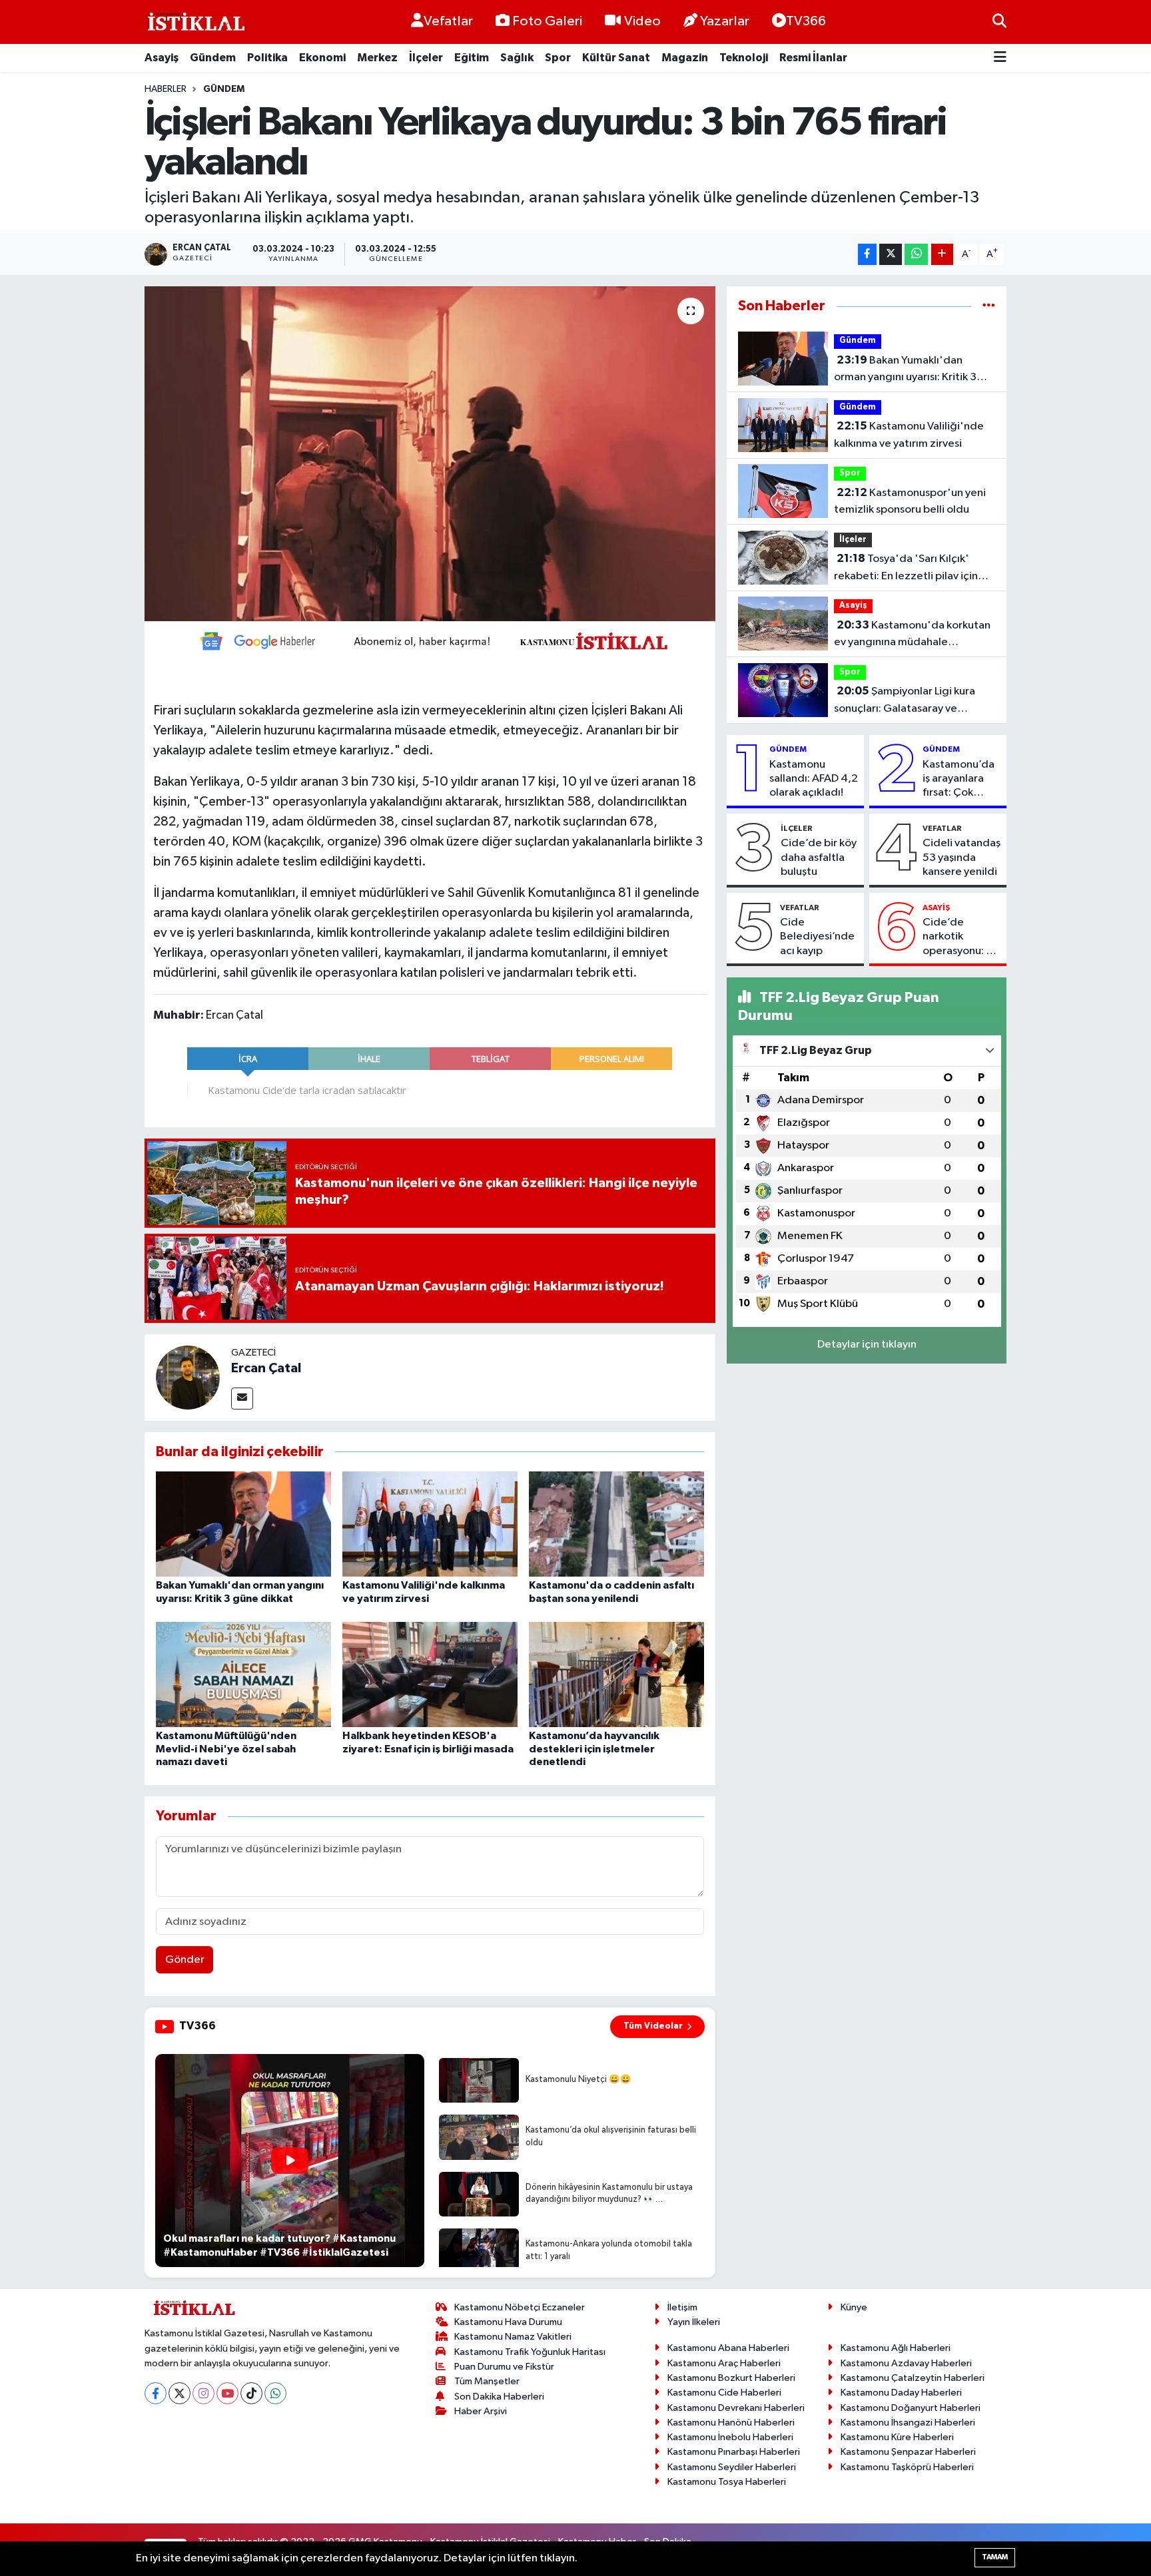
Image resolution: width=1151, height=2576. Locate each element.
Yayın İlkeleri (694, 2322)
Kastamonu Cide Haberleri (724, 2393)
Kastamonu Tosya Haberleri (727, 2482)
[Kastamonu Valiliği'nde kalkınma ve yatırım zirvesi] (430, 1524)
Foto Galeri (547, 21)
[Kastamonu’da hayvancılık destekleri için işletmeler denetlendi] (616, 1674)
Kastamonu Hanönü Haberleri (731, 2423)
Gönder (185, 1960)
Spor (558, 58)
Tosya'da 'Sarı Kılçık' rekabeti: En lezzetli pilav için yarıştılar (906, 569)
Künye (854, 2307)
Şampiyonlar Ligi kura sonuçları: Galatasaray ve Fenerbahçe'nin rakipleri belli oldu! (906, 701)
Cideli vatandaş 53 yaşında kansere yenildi (961, 858)
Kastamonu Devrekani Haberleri (736, 2408)
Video (642, 21)
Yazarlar (725, 21)
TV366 (806, 21)
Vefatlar (448, 21)
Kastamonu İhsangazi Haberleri (908, 2423)
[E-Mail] (242, 1399)
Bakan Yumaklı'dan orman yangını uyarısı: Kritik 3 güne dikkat (905, 370)
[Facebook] (156, 2393)
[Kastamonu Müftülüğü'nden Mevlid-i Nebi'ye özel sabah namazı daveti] (243, 1674)
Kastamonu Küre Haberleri (897, 2437)
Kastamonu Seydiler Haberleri (732, 2467)
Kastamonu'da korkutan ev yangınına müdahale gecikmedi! (912, 635)
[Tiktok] (251, 2393)
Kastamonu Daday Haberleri (901, 2393)
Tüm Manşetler (487, 2381)
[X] (180, 2393)
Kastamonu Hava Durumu (508, 2322)
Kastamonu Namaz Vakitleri (513, 2337)
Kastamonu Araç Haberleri (724, 2363)
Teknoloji (744, 58)
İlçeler (426, 58)
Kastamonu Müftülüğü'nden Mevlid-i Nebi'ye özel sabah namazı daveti (226, 1748)
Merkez (377, 58)
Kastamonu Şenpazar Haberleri (908, 2452)
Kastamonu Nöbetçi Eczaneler (520, 2307)
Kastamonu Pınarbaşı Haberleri (734, 2452)
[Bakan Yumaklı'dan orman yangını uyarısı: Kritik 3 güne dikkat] (243, 1524)
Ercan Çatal (266, 1368)
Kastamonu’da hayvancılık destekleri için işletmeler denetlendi (594, 1748)
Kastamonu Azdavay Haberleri (906, 2363)
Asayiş (162, 58)
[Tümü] (989, 306)
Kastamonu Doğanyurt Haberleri (911, 2408)
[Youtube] (227, 2393)
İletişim (682, 2307)
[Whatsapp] (275, 2393)
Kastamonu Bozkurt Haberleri (731, 2378)
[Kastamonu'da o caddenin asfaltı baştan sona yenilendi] (616, 1524)
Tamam (995, 2557)
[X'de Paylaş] (891, 255)
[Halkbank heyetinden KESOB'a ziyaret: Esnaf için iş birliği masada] (430, 1674)
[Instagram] (203, 2393)
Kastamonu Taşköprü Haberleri (907, 2467)
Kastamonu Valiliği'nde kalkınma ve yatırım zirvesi (909, 435)
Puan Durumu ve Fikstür (504, 2367)
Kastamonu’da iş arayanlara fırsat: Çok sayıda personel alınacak (961, 780)
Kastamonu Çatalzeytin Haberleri (913, 2378)
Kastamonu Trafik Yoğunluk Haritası (530, 2352)
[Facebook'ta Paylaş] (867, 255)
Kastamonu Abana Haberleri (728, 2348)
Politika (267, 58)
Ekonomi (322, 58)
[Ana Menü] (1000, 58)
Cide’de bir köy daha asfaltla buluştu (819, 858)
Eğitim (472, 58)
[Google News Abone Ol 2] (430, 640)
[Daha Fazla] (942, 255)
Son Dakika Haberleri (499, 2397)
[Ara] (999, 22)
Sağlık (517, 58)
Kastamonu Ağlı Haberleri (896, 2348)
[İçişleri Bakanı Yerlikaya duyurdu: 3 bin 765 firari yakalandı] (430, 453)
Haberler (166, 89)
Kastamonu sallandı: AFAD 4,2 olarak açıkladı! (814, 779)
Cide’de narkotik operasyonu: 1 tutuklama (957, 937)
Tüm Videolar (653, 2026)
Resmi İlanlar (813, 58)
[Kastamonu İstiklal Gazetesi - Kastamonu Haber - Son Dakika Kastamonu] (194, 22)
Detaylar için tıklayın (867, 1345)
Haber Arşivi (481, 2411)
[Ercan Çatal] (188, 1377)
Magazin (685, 58)
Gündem (213, 58)
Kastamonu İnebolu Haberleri (730, 2437)
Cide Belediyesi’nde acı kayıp (817, 937)
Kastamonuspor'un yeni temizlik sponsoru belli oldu (910, 501)
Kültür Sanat (616, 58)
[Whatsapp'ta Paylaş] (916, 255)
